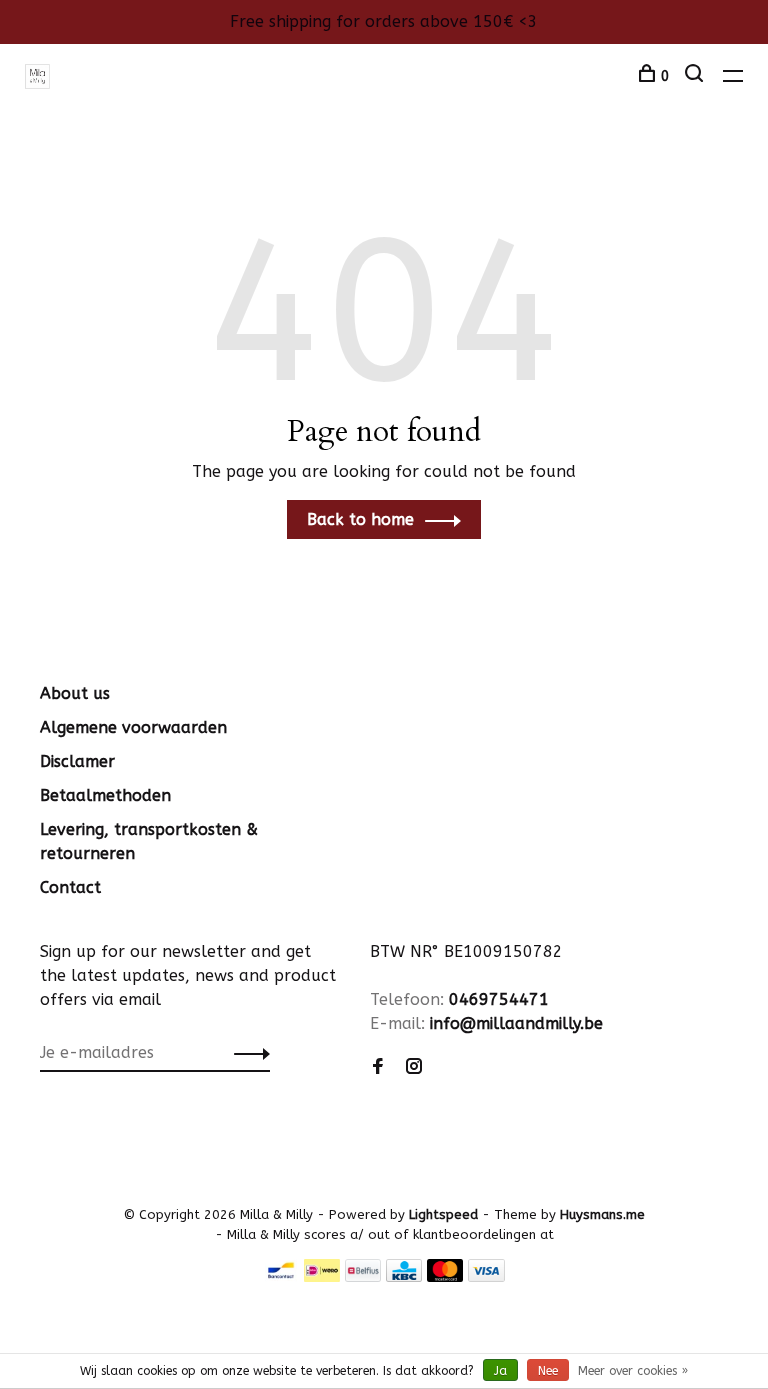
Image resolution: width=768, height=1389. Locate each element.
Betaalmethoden (105, 795)
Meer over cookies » (633, 1371)
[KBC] (404, 1276)
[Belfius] (363, 1276)
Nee (548, 1371)
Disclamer (77, 761)
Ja (500, 1371)
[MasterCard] (445, 1276)
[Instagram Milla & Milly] (414, 1067)
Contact (70, 887)
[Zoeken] (696, 76)
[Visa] (486, 1276)
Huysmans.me (602, 1214)
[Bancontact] (281, 1276)
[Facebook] (378, 1067)
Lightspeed (443, 1214)
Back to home (360, 519)
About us (75, 693)
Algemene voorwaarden (133, 727)
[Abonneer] (246, 1053)
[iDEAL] (322, 1276)
